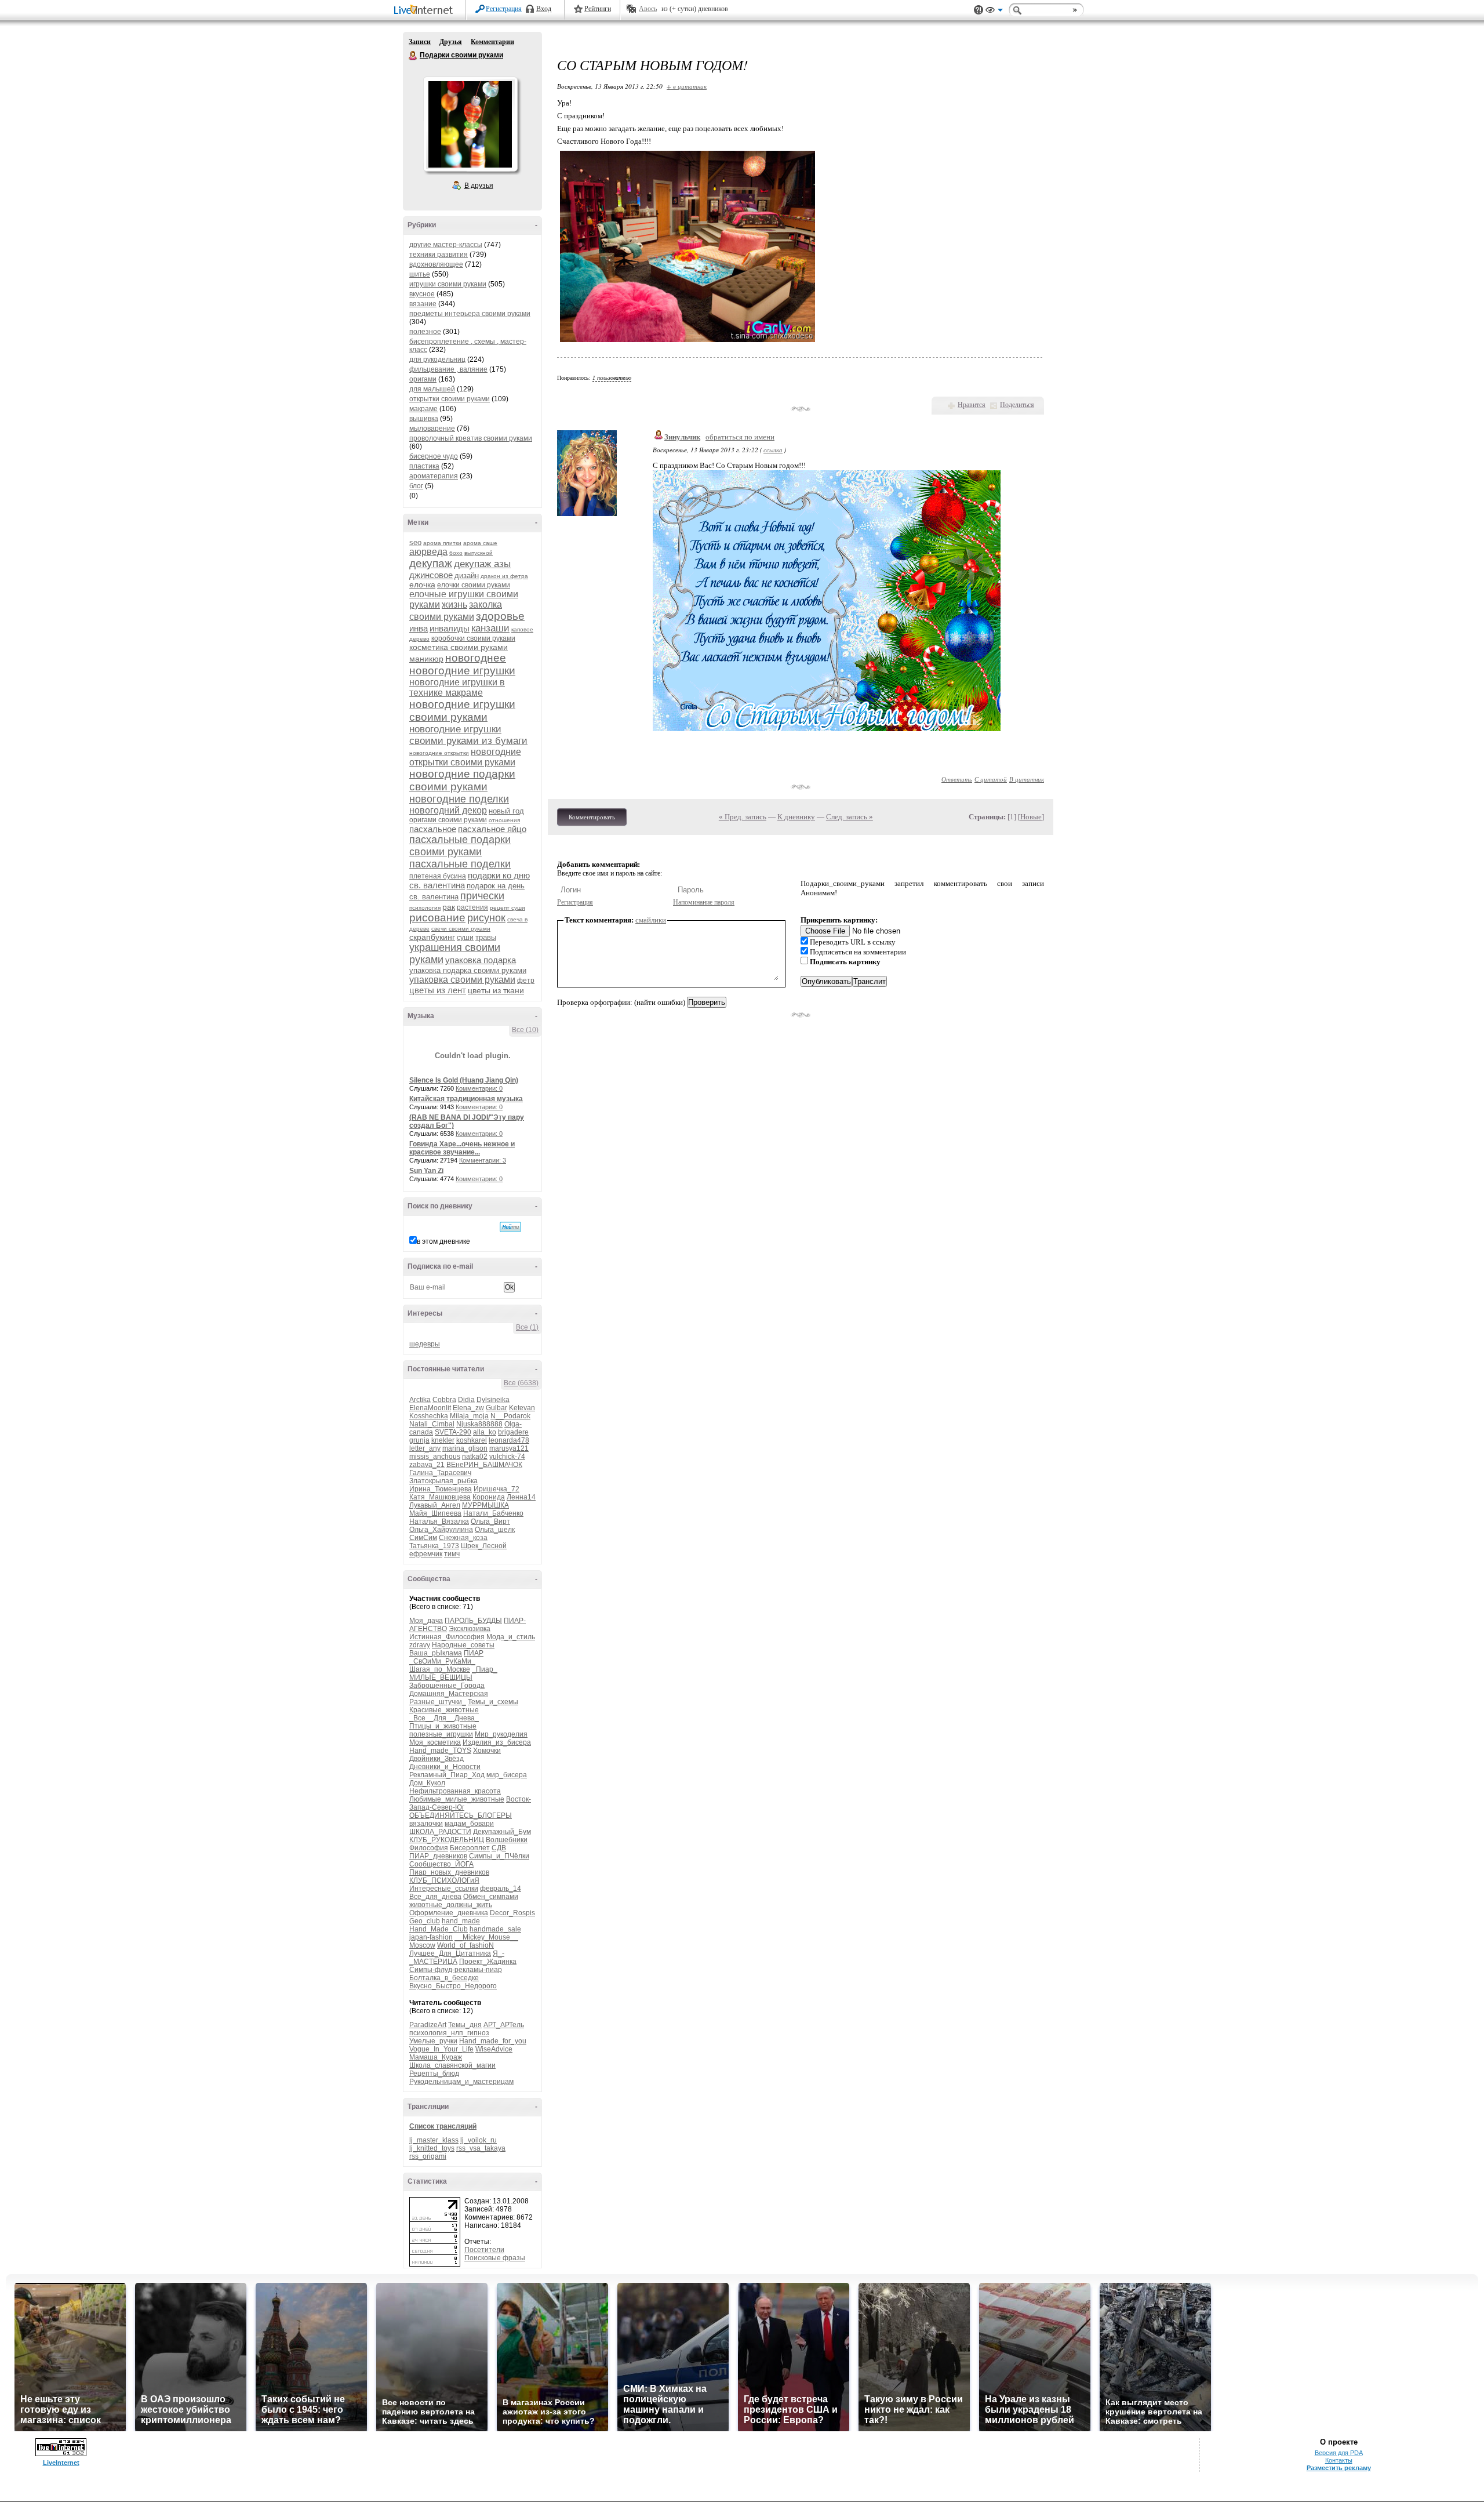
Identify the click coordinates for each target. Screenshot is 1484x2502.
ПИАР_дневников (438, 1856)
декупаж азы (482, 564)
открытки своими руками (450, 399)
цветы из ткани (496, 990)
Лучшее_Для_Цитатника (450, 1953)
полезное (425, 332)
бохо (456, 553)
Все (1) (527, 1327)
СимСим (423, 1538)
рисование (437, 918)
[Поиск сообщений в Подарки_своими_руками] (510, 1227)
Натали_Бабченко (493, 1513)
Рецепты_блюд (434, 2073)
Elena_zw (468, 1408)
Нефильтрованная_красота (455, 1791)
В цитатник (1027, 779)
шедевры (425, 1344)
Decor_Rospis (512, 1913)
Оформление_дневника (449, 1913)
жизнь (454, 604)
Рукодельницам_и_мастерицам (461, 2082)
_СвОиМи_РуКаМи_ (442, 1661)
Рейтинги (598, 9)
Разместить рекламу (1339, 2468)
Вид (994, 12)
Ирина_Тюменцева (441, 1489)
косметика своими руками (459, 647)
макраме (423, 409)
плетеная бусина (438, 876)
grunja (419, 1440)
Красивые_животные (444, 1710)
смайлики (651, 920)
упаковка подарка (481, 960)
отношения (504, 820)
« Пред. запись (743, 817)
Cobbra (444, 1400)
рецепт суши (508, 908)
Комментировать (592, 817)
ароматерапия (434, 476)
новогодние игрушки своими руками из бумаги (468, 735)
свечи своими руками (461, 929)
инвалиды (450, 628)
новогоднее (476, 658)
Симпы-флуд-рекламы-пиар (456, 1970)
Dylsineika (493, 1400)
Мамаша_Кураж (436, 2057)
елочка (422, 584)
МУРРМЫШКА (485, 1505)
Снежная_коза (463, 1538)
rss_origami (428, 2156)
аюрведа (428, 552)
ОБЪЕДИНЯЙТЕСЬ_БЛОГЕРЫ (461, 1815)
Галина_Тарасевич (440, 1473)
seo (415, 542)
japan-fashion (431, 1937)
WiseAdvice (494, 2049)
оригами (423, 379)
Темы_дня (465, 2025)
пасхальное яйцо (492, 829)
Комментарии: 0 (479, 1088)
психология (425, 908)
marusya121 (509, 1448)
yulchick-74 (507, 1457)
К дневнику (796, 817)
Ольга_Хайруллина (441, 1530)
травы (486, 937)
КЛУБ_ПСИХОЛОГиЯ (444, 1880)
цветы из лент (438, 990)
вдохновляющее (436, 264)
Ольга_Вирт (490, 1521)
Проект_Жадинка (488, 1962)
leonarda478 (509, 1440)
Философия (429, 1848)
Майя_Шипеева (435, 1513)
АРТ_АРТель (504, 2025)
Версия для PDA (1339, 2453)
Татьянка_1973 (434, 1546)
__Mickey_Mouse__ (486, 1937)
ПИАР (474, 1653)
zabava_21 (427, 1465)
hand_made (461, 1921)
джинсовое (431, 575)
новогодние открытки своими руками (465, 757)
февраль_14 (501, 1889)
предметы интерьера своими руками (470, 314)
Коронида (489, 1497)
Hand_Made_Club (439, 1929)
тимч (452, 1554)
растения (472, 907)
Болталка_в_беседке (444, 1978)
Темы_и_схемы (493, 1702)
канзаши (490, 628)
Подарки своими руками (413, 56)
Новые (1031, 817)
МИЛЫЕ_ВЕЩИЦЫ (441, 1677)
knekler (443, 1440)
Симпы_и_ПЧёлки (499, 1856)
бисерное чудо (434, 456)
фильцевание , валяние (448, 369)
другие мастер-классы (446, 245)
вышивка (424, 419)
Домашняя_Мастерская (449, 1694)
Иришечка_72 (497, 1489)
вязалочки (426, 1824)
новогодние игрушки (462, 671)
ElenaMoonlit (430, 1408)
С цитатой (991, 779)
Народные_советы (463, 1645)
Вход (544, 9)
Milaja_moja (469, 1416)
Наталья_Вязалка (439, 1521)
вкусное (422, 294)
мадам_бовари (469, 1824)
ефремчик (426, 1554)
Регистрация (504, 9)
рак (449, 907)
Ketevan (522, 1408)
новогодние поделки (459, 799)
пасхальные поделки (460, 864)
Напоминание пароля (704, 902)
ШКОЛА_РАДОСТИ (440, 1832)
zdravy (420, 1645)
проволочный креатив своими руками (471, 438)
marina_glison (465, 1448)
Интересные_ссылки (444, 1889)
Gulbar (497, 1408)
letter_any (425, 1448)
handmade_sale (495, 1929)
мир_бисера (507, 1775)
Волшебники (507, 1840)
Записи (420, 42)
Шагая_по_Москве (440, 1669)
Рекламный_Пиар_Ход (447, 1775)
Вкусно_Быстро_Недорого (453, 1986)
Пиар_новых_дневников (449, 1872)
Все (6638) (521, 1383)
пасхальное (433, 829)
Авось (648, 9)
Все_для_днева (435, 1897)
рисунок (486, 918)
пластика (424, 466)
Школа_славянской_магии (452, 2065)
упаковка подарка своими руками (468, 970)
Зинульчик (682, 437)
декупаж (431, 563)
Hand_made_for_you (493, 2041)
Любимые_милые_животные (457, 1799)
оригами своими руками (448, 820)
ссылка (773, 450)
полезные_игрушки (441, 1734)
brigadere (513, 1432)
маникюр (426, 659)
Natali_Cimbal (432, 1424)
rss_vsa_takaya (481, 2148)
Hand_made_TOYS (440, 1751)
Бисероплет (470, 1848)
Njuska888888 (479, 1424)
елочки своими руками (474, 585)
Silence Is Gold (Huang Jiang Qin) (464, 1080)
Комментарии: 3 (483, 1160)
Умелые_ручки (433, 2041)
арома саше (480, 543)
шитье (420, 274)
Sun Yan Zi (426, 1171)
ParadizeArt (428, 2025)
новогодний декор (448, 810)
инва (419, 628)
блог (416, 486)
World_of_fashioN (465, 1945)
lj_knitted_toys (432, 2148)
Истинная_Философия (447, 1637)
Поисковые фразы (495, 2258)
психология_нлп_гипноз (449, 2033)
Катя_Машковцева (440, 1497)
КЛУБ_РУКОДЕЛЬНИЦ (447, 1840)
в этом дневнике (443, 1241)
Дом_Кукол (427, 1783)
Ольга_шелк (495, 1530)
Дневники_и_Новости (445, 1767)
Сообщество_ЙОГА (441, 1864)
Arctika (420, 1400)
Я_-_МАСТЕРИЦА (457, 1958)
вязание (423, 304)
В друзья (479, 186)
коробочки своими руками (473, 638)
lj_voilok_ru (479, 2140)
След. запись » (850, 817)
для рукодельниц (437, 359)
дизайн (467, 575)
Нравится (972, 405)
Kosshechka (429, 1416)
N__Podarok (510, 1416)
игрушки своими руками (448, 284)
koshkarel (472, 1440)
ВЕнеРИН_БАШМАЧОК (484, 1465)
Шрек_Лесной (484, 1546)
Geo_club (425, 1921)
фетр (526, 981)
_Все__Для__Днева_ (444, 1718)
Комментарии (492, 42)
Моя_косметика (435, 1742)
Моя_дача (426, 1621)
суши (465, 938)
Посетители (484, 2250)
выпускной (479, 553)
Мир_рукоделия (501, 1734)
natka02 (475, 1457)
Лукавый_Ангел (435, 1505)
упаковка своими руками (462, 980)
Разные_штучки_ (438, 1702)
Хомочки (487, 1751)
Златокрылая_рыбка (443, 1481)
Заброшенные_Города (447, 1686)
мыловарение (432, 429)
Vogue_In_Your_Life (441, 2049)
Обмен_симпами (491, 1897)
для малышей (432, 389)
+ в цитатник (687, 86)
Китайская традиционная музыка (466, 1099)
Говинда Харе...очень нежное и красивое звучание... (462, 1148)
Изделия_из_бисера (497, 1742)
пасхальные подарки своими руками (460, 846)
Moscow (422, 1945)
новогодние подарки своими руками (462, 780)
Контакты (1339, 2460)
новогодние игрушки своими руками (462, 711)
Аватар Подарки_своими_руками (470, 124)
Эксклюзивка (470, 1629)
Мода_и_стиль (511, 1637)
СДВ (499, 1848)
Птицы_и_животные (443, 1726)
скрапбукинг (432, 937)
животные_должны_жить (451, 1905)
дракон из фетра (504, 576)
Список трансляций (443, 2126)
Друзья (451, 42)
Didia (466, 1400)
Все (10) (525, 1030)
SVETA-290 (453, 1432)
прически (482, 896)
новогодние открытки (439, 753)
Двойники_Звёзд (437, 1759)
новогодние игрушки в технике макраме (457, 687)
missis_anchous (435, 1457)
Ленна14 (521, 1497)
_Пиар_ (485, 1669)
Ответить (957, 779)
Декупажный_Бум (502, 1832)
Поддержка (979, 10)
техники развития (439, 255)
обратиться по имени (740, 437)
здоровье (500, 616)
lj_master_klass (434, 2140)
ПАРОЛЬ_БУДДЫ (473, 1621)
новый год (506, 811)
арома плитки (442, 543)
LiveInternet (425, 11)
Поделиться (1017, 405)
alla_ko (485, 1432)
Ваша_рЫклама (436, 1653)
